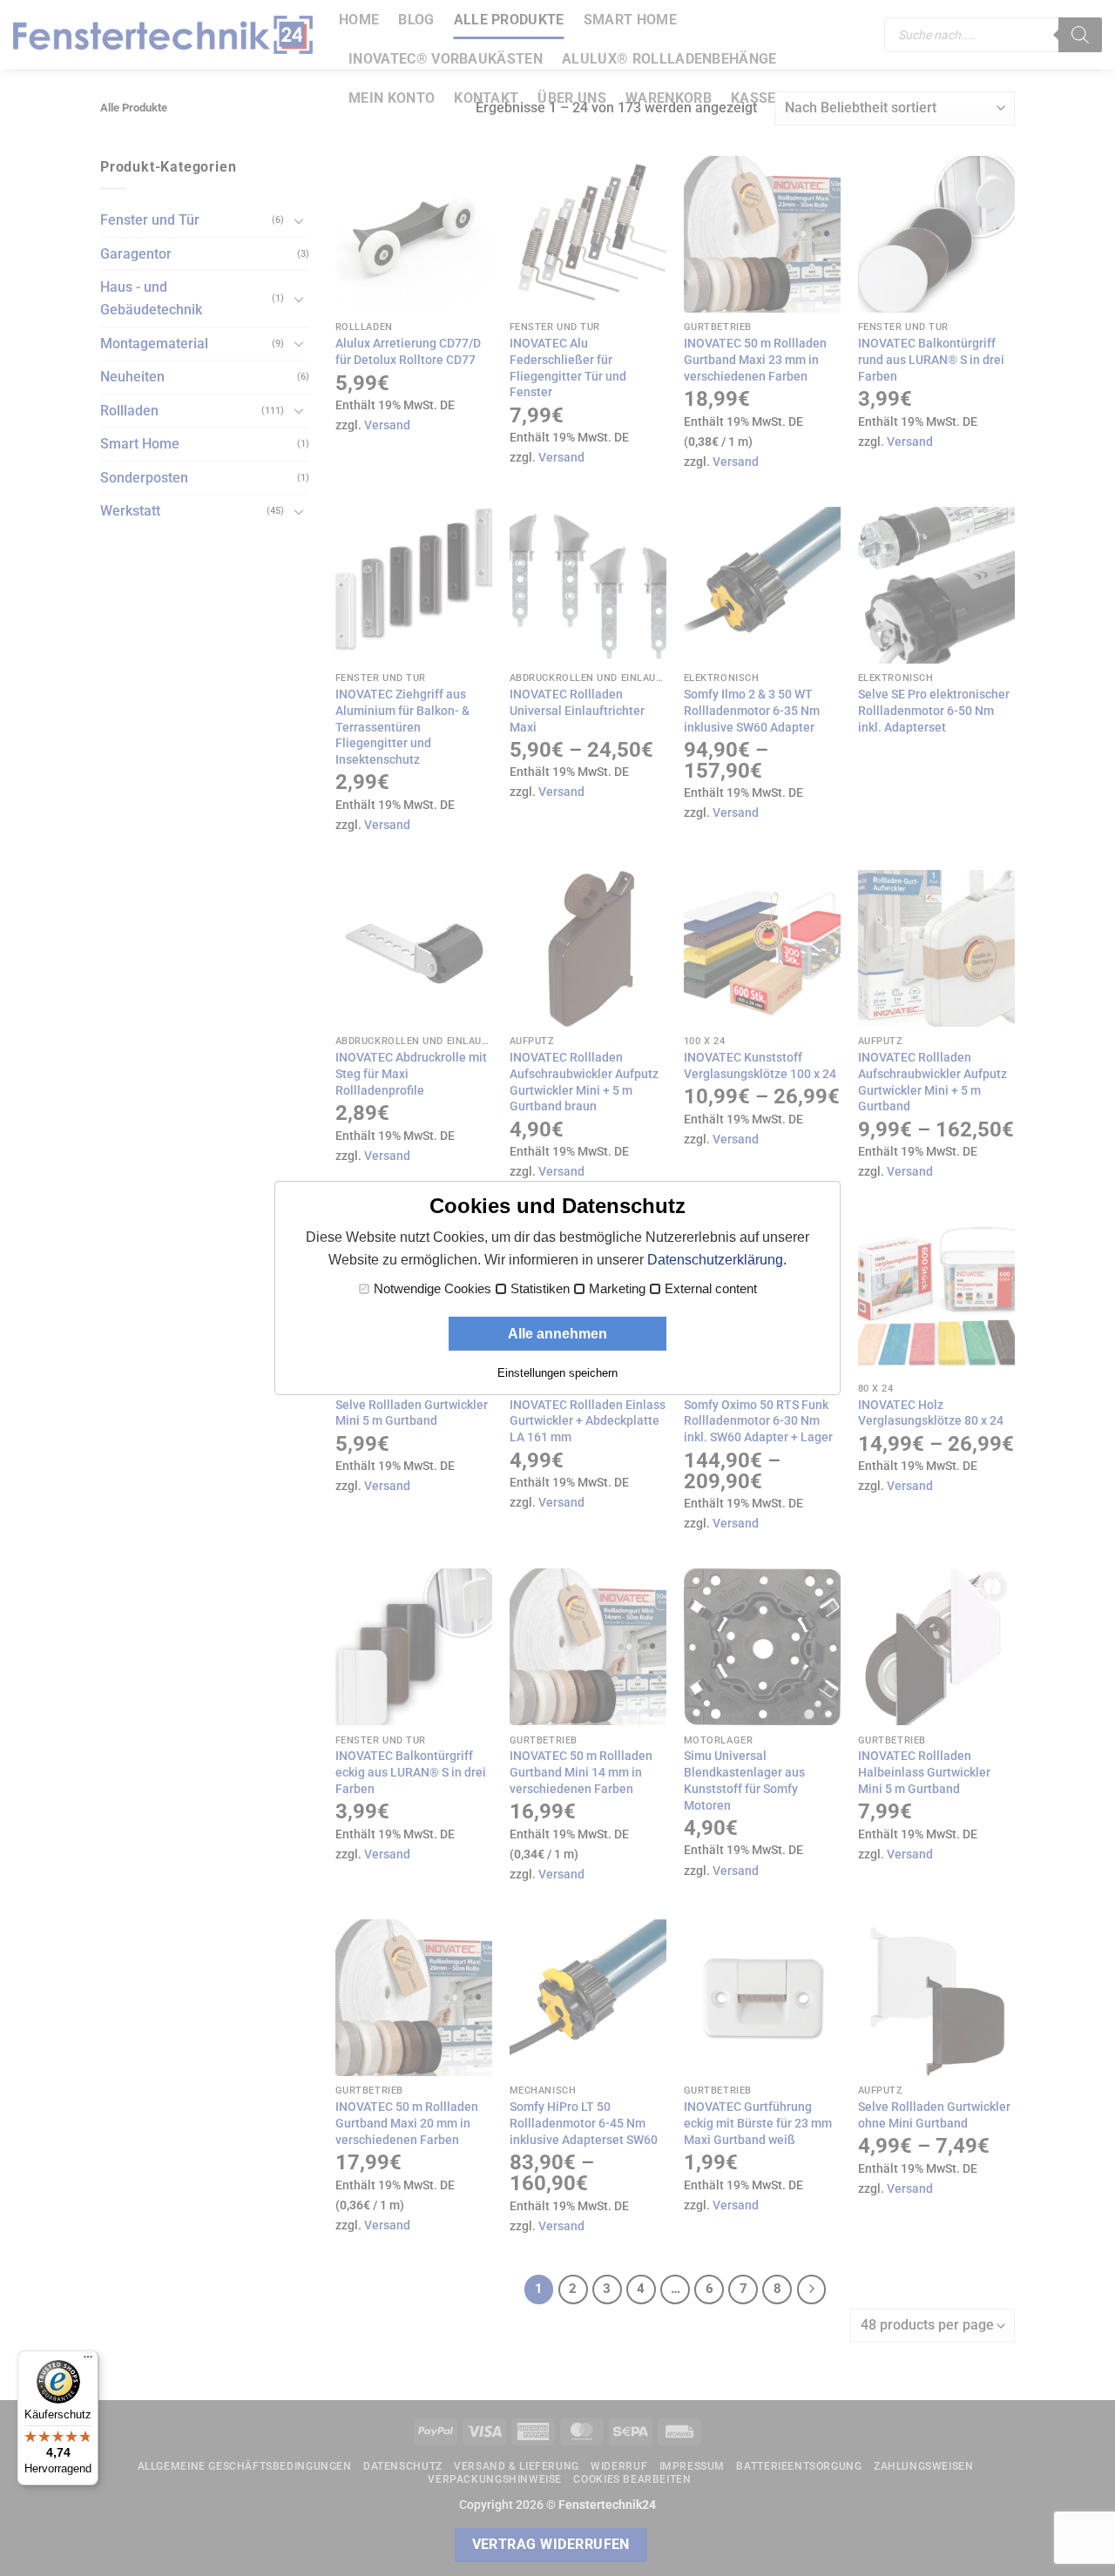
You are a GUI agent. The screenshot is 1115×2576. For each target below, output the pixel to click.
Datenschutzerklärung (715, 1260)
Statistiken (540, 1289)
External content (711, 1289)
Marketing (617, 1289)
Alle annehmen (557, 1334)
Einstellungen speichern (557, 1373)
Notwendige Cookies (432, 1289)
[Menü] (88, 2361)
